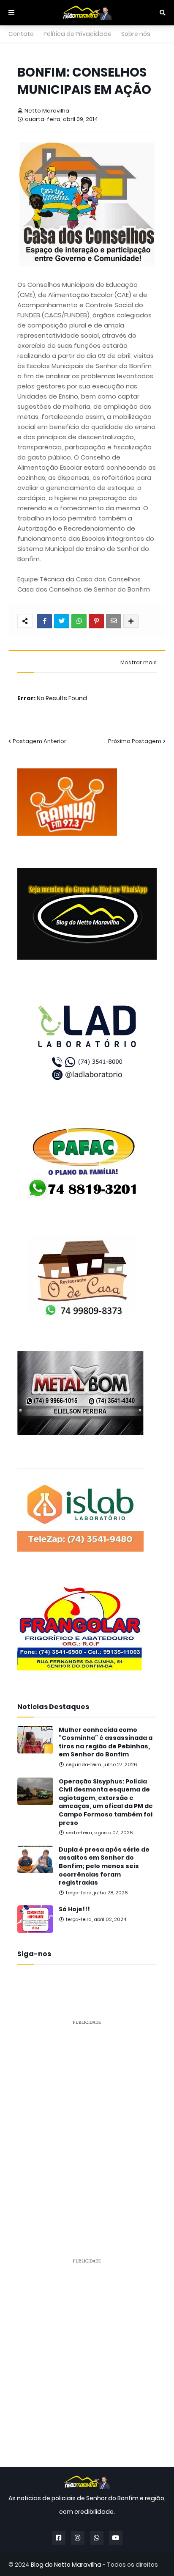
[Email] (114, 621)
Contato (21, 34)
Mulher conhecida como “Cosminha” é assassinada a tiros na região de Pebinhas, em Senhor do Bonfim (106, 1742)
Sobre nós (136, 34)
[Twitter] (62, 621)
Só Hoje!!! (74, 1909)
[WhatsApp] (79, 621)
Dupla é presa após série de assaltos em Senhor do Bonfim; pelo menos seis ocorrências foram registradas (104, 1866)
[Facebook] (44, 621)
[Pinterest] (96, 621)
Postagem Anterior (39, 741)
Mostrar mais (139, 663)
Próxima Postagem (135, 741)
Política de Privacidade (77, 34)
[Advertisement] (87, 2120)
